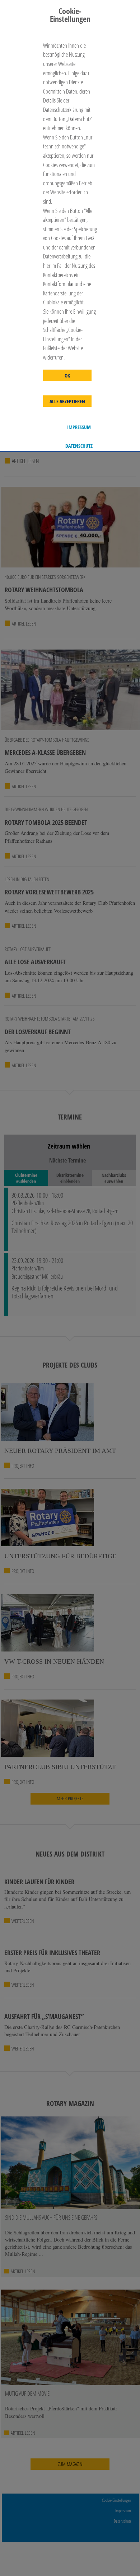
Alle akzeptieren (67, 401)
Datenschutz (79, 446)
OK (67, 376)
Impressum (79, 427)
